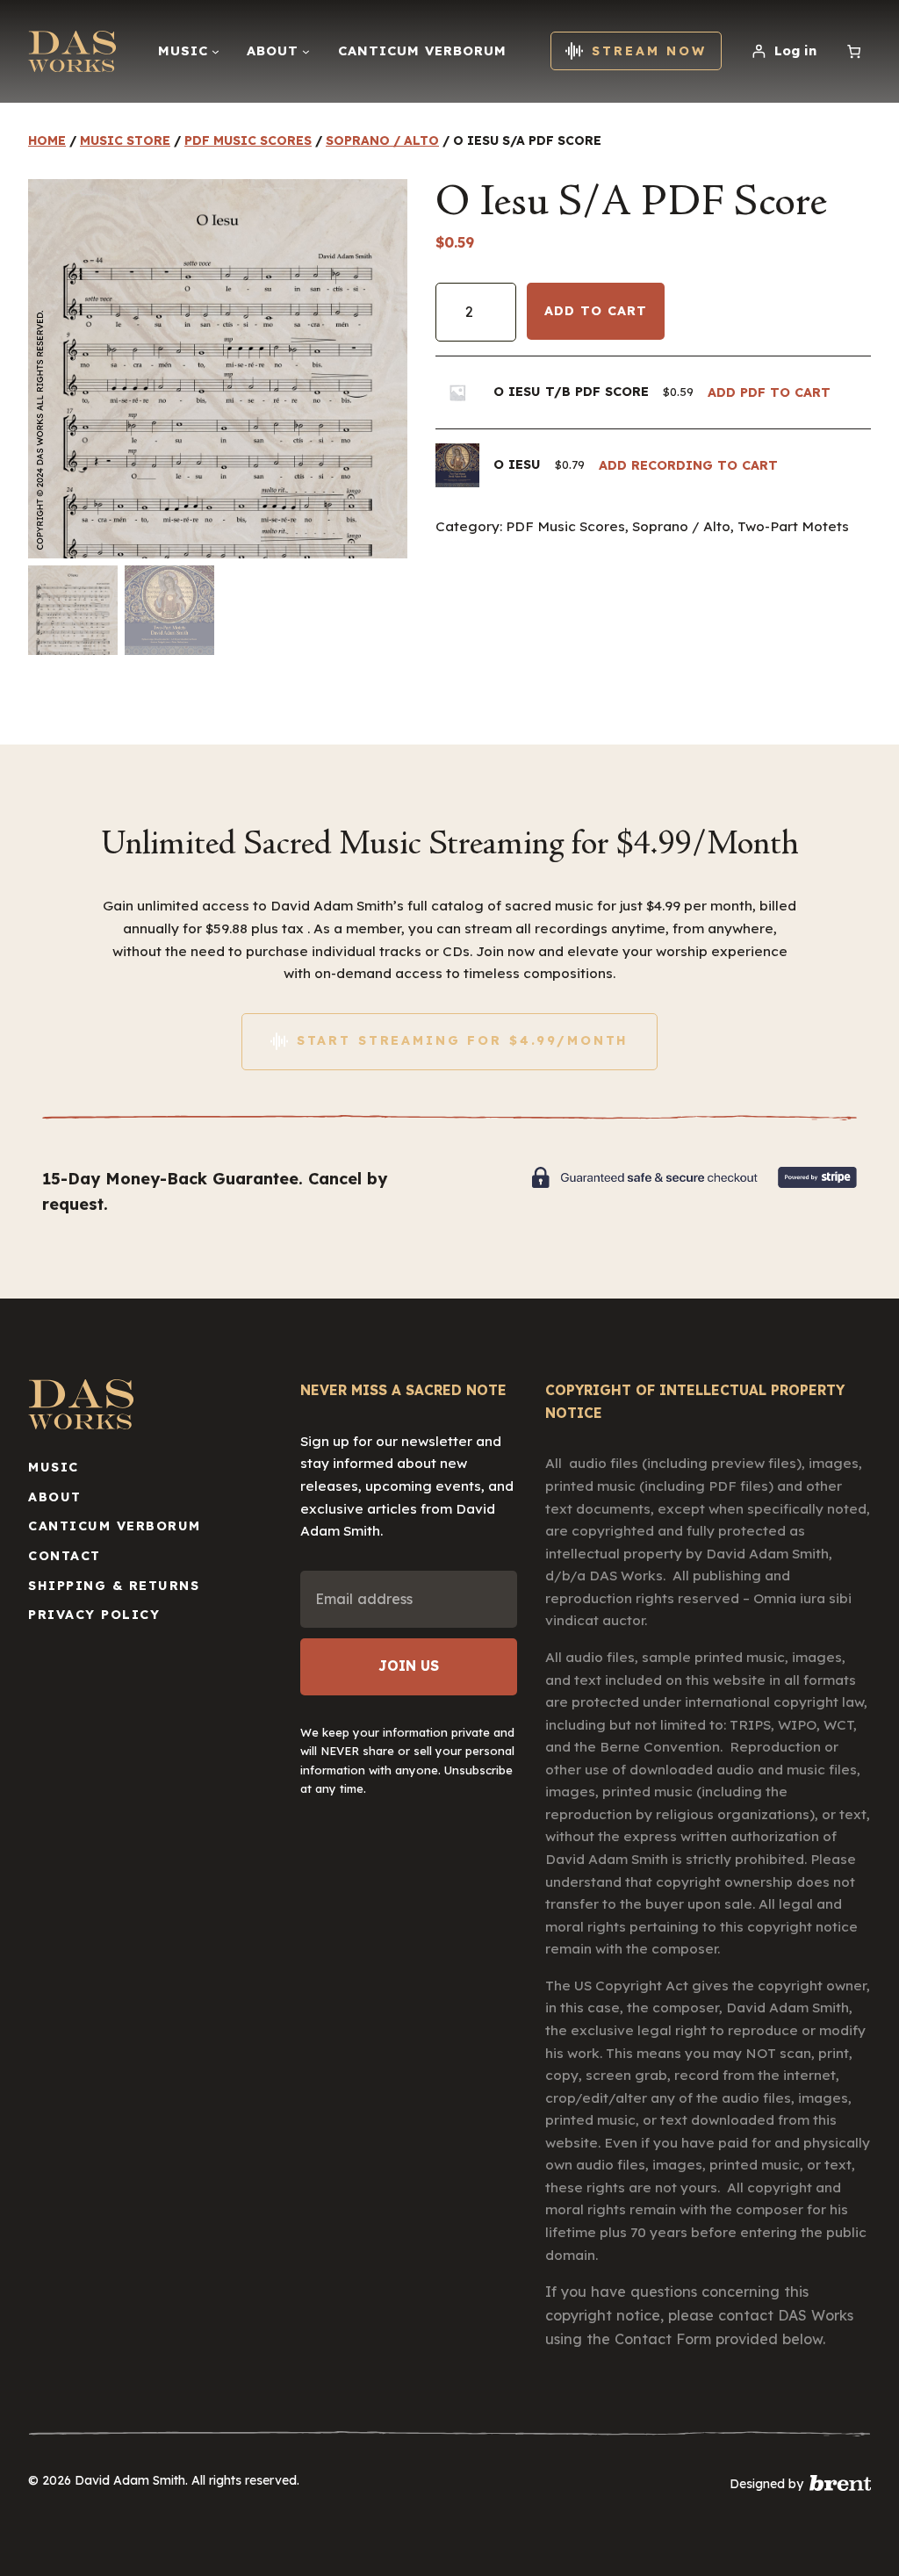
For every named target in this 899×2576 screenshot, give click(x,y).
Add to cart (596, 311)
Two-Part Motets (793, 526)
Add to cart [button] (769, 392)
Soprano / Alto (382, 140)
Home (47, 140)
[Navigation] (216, 51)
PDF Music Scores (248, 140)
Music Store (125, 140)
